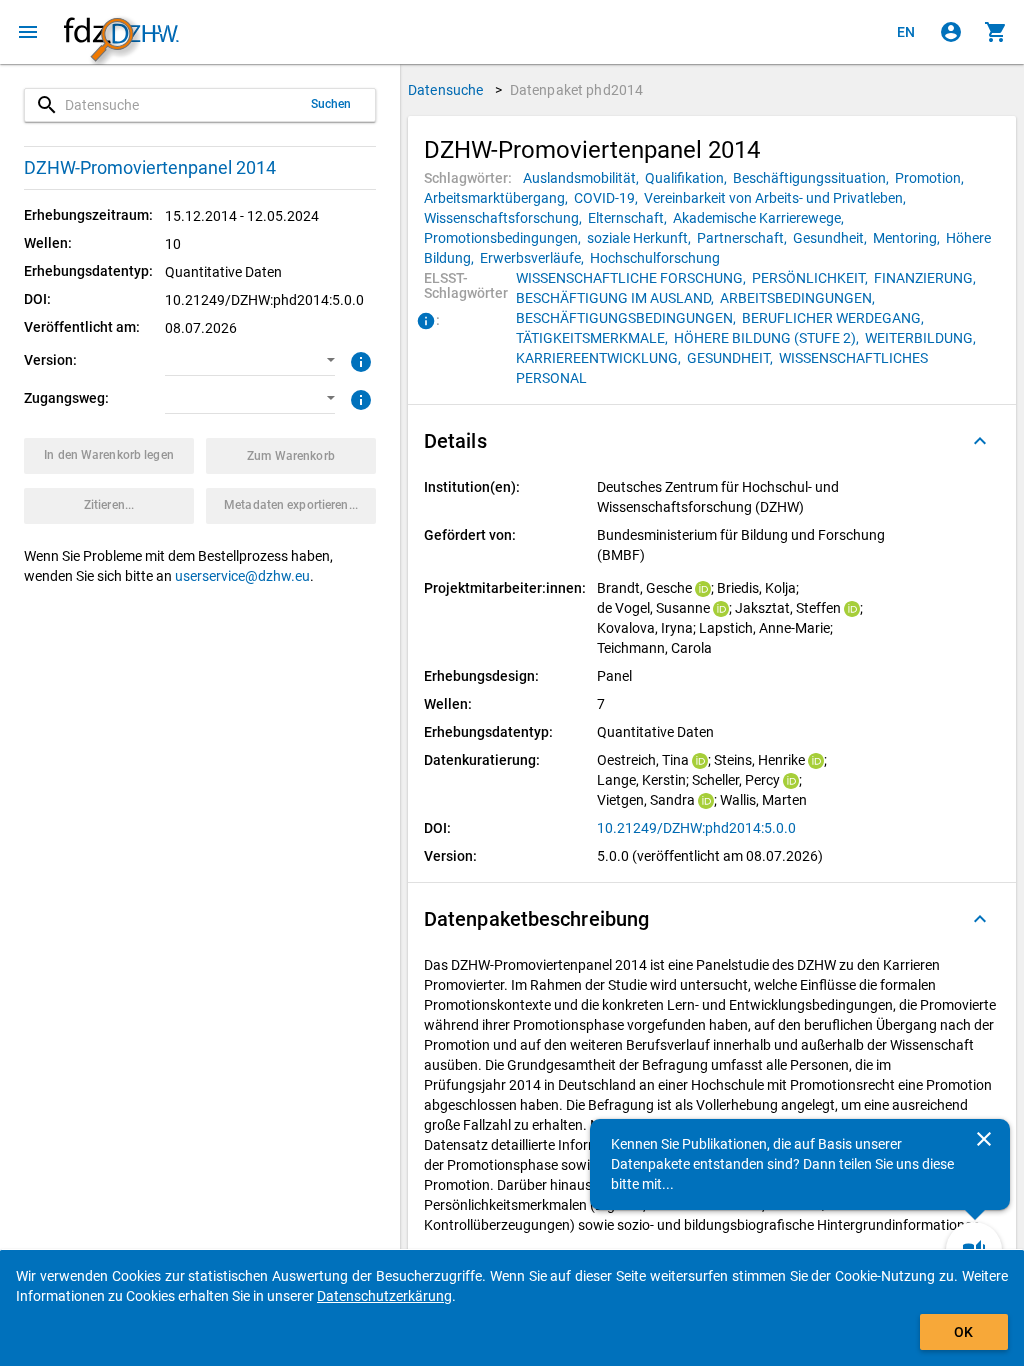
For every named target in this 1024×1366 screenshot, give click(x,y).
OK (963, 1332)
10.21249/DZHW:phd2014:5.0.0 (696, 828)
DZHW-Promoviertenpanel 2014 (150, 167)
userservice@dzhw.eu (242, 576)
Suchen (331, 104)
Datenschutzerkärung (384, 1296)
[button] (250, 361)
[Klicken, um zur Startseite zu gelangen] (121, 32)
